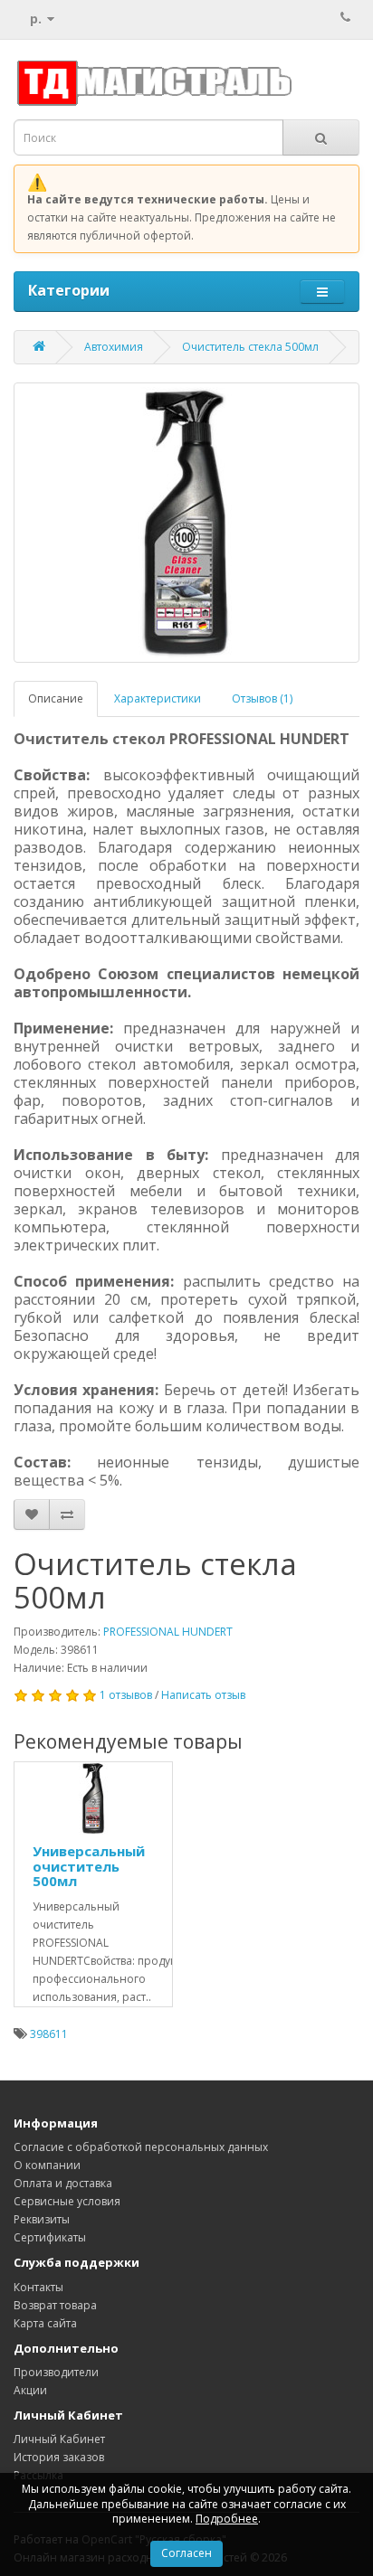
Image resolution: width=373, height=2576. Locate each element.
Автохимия (114, 347)
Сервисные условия (67, 2201)
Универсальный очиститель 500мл (89, 1866)
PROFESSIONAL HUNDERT (168, 1632)
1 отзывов (126, 1695)
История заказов (59, 2457)
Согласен (186, 2553)
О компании (47, 2165)
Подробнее (227, 2519)
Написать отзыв (203, 1695)
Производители (56, 2372)
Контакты (38, 2287)
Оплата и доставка (63, 2183)
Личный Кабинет (59, 2439)
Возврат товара (55, 2305)
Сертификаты (50, 2237)
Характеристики (158, 698)
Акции (30, 2390)
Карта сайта (45, 2323)
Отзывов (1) (262, 698)
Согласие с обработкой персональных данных (141, 2147)
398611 (49, 2034)
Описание (56, 698)
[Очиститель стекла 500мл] (186, 523)
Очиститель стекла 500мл (250, 347)
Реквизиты (42, 2219)
